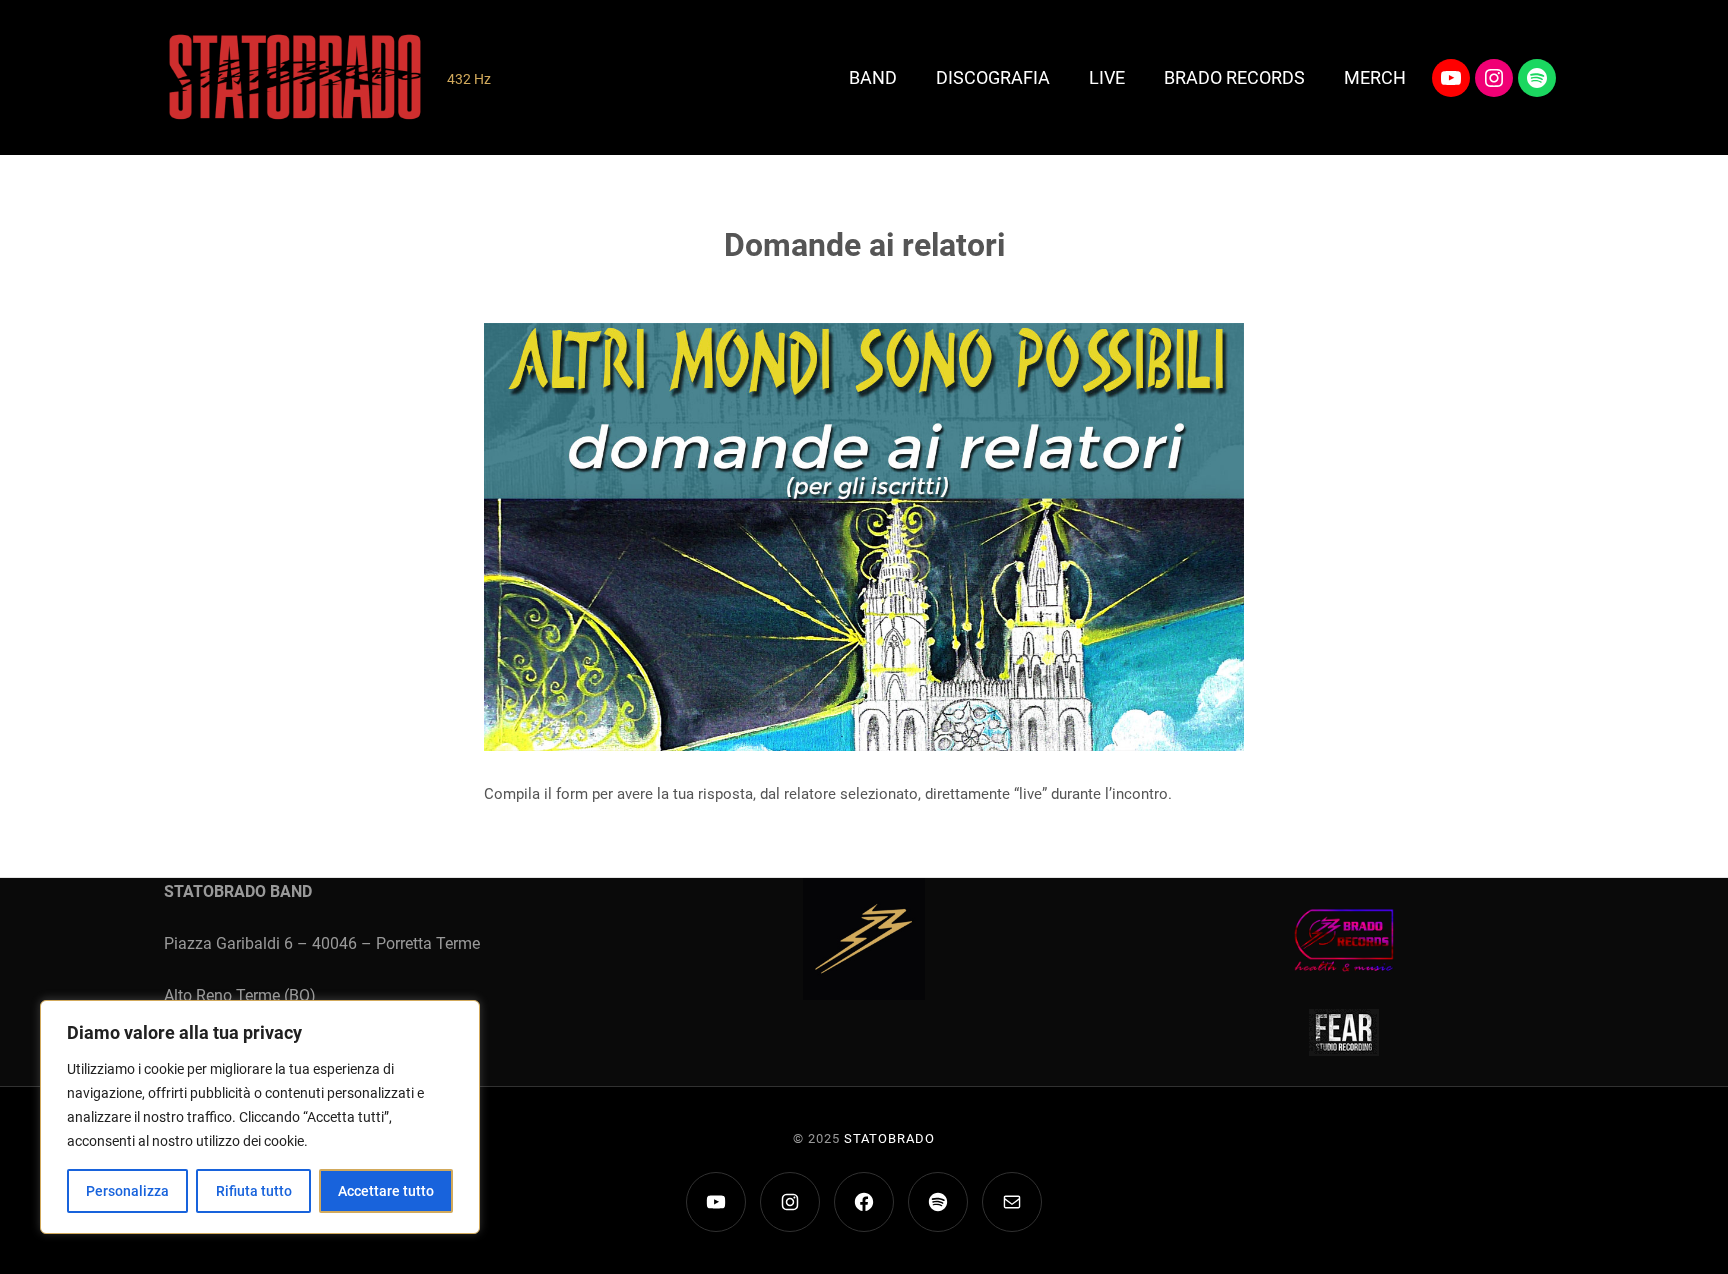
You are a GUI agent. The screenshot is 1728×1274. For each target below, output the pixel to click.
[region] (260, 1117)
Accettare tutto (386, 1191)
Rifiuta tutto (254, 1191)
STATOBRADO (889, 1138)
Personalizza (127, 1191)
